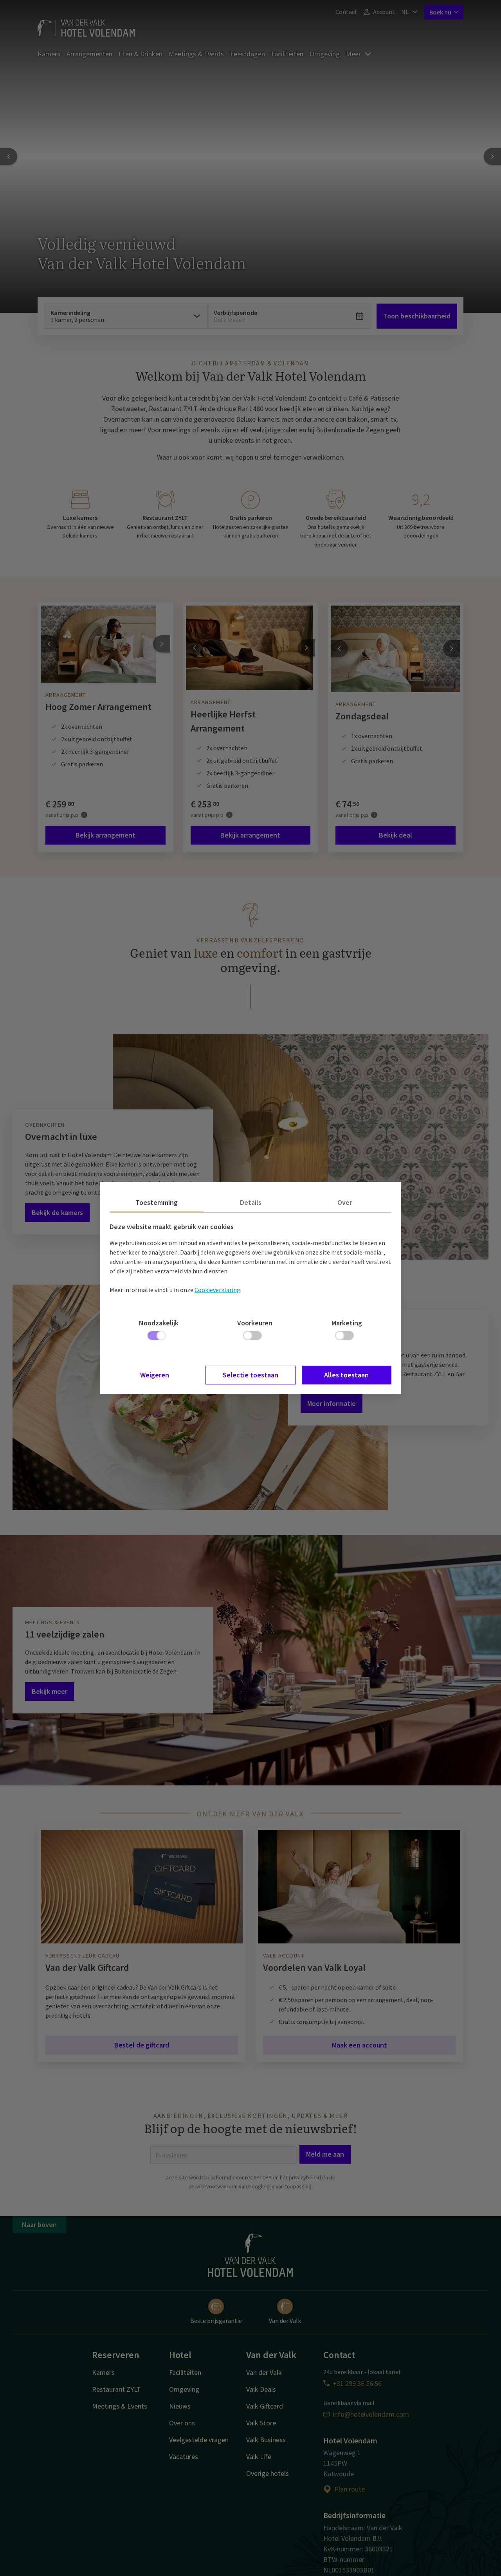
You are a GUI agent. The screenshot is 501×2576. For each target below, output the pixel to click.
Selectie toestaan (250, 1375)
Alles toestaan (346, 1375)
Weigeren (155, 1375)
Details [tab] (251, 1202)
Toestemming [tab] (157, 1202)
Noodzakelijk (159, 1323)
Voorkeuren (255, 1323)
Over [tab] (345, 1202)
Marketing (347, 1323)
